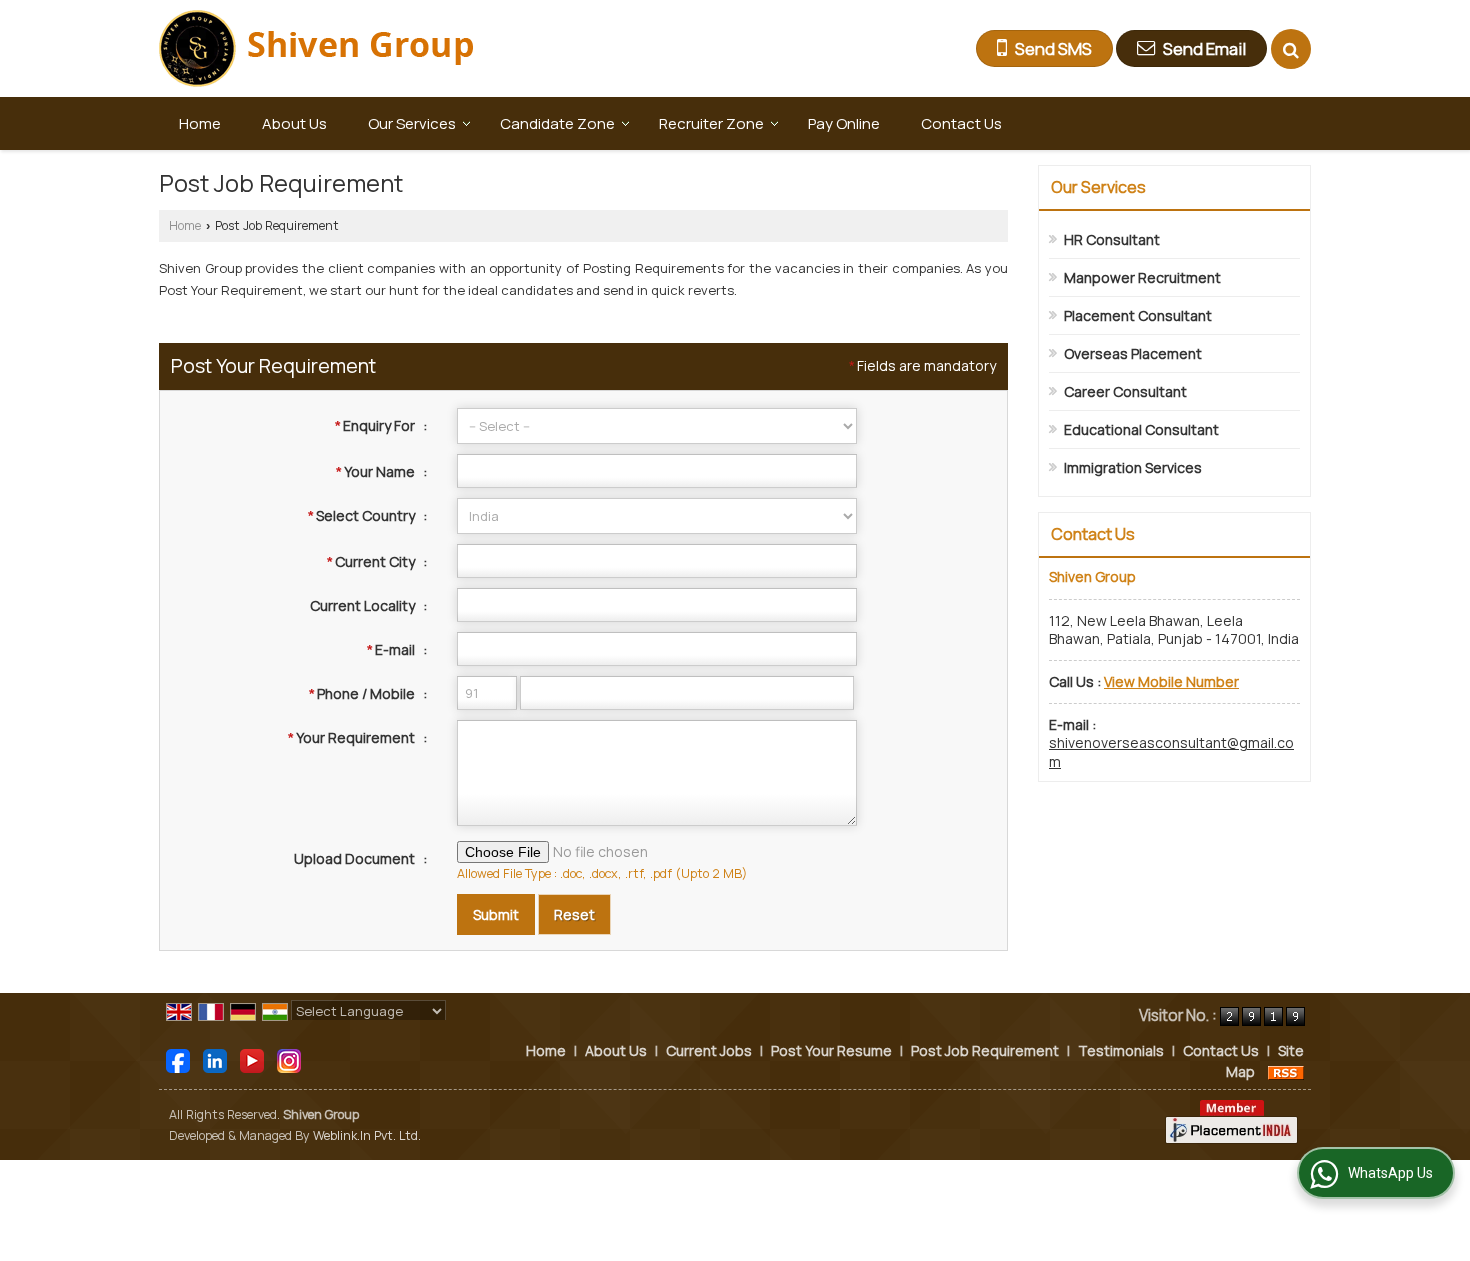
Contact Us (961, 123)
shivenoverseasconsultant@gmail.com (1171, 751)
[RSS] (1286, 1071)
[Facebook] (178, 1059)
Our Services (412, 123)
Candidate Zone (557, 123)
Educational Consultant (1141, 429)
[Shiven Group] (318, 48)
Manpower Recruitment (1142, 277)
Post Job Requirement (985, 1050)
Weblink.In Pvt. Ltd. (367, 1135)
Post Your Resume (831, 1050)
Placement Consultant (1138, 315)
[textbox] (657, 561)
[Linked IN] (215, 1059)
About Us (294, 123)
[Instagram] (289, 1059)
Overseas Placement (1133, 353)
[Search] (1291, 49)
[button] (1171, 681)
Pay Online (844, 123)
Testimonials (1121, 1050)
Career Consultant (1125, 391)
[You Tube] (252, 1059)
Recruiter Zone (711, 123)
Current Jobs (709, 1050)
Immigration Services (1133, 467)
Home (200, 123)
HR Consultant (1112, 239)
